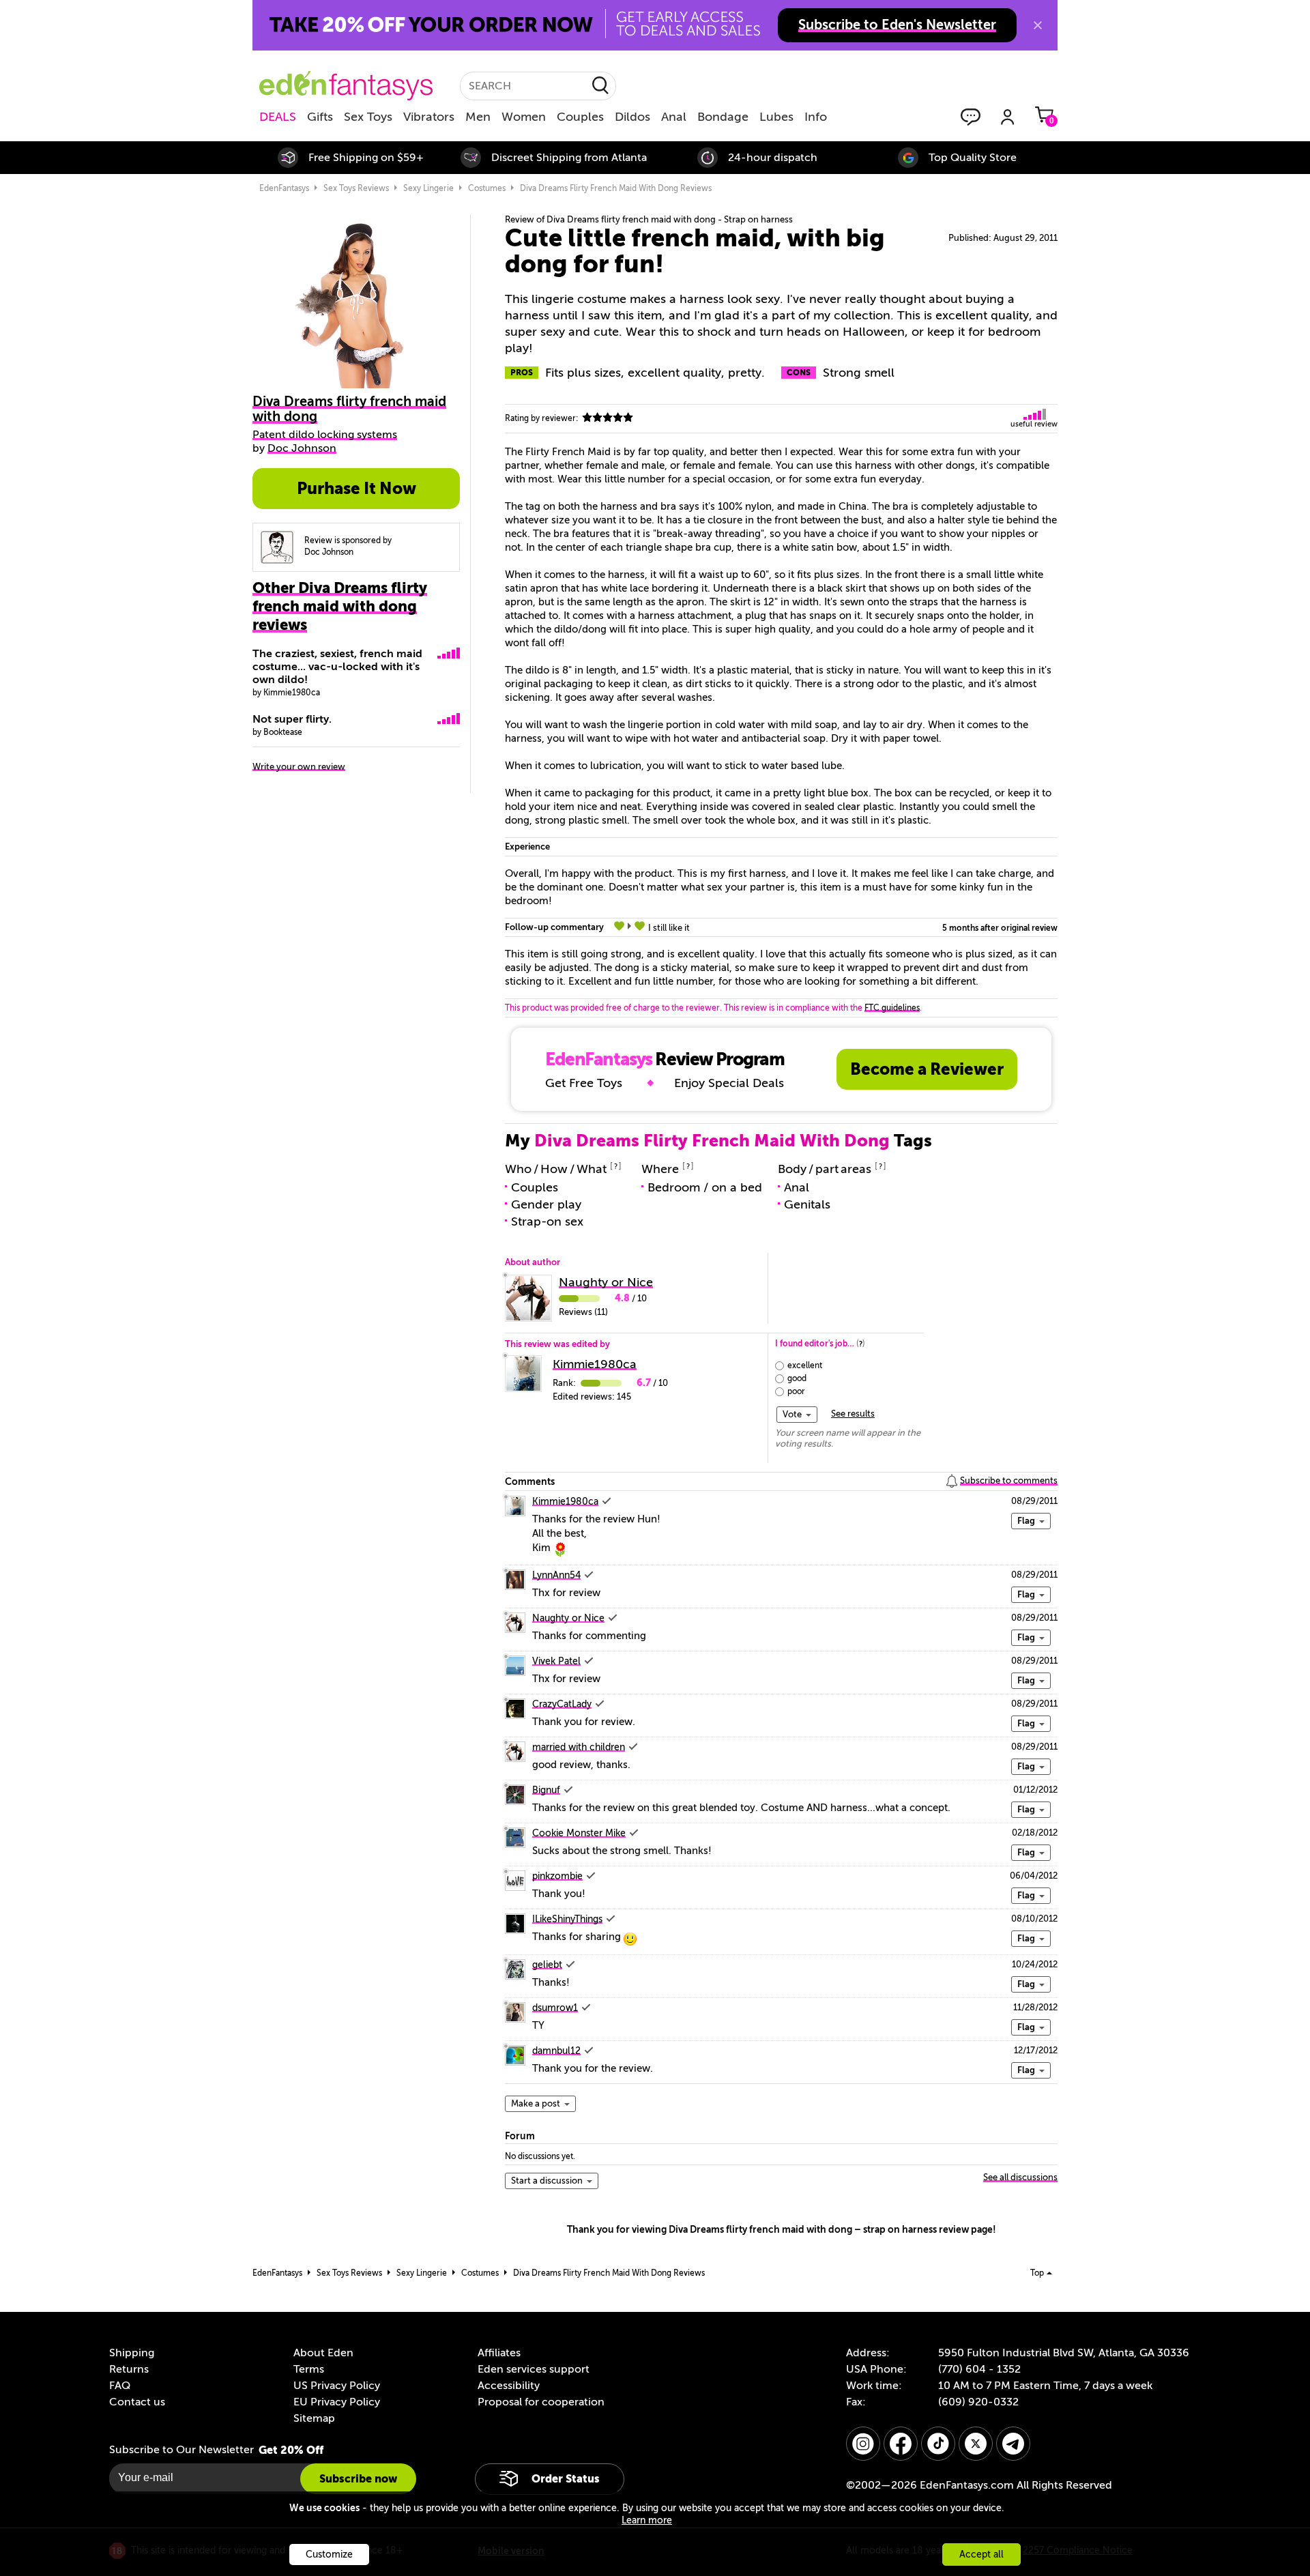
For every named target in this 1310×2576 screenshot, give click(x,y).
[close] (1038, 25)
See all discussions (1020, 2177)
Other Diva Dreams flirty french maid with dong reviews (340, 606)
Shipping (132, 2353)
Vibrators (429, 117)
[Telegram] (1013, 2444)
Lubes (776, 117)
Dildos (632, 117)
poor (796, 1391)
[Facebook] (901, 2444)
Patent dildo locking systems (325, 435)
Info (816, 117)
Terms (309, 2369)
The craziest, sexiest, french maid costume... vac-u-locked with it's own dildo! (337, 667)
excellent (805, 1365)
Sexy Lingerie (428, 188)
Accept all (981, 2555)
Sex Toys (368, 117)
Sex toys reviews (356, 188)
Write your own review (299, 767)
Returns (129, 2369)
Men (478, 117)
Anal (674, 117)
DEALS (278, 117)
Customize (329, 2555)
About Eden (323, 2353)
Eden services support (534, 2369)
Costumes (487, 188)
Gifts (320, 117)
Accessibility (509, 2386)
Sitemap (314, 2418)
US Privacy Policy (337, 2386)
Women (524, 117)
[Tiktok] (938, 2444)
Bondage (723, 117)
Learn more (647, 2520)
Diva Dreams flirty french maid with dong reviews (616, 188)
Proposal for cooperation (541, 2402)
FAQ (120, 2386)
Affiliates (499, 2353)
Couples (580, 117)
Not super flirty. (292, 719)
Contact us (137, 2402)
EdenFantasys (284, 188)
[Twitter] (976, 2444)
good (797, 1378)
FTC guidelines (892, 1008)
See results (853, 1414)
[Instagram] (863, 2444)
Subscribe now (358, 2479)
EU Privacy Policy (337, 2402)
